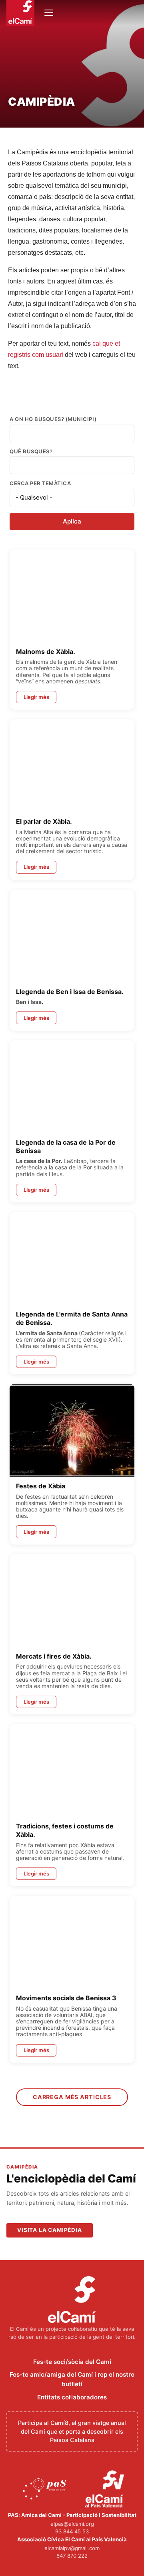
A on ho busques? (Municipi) (53, 419)
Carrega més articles (72, 2097)
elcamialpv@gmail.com (72, 2548)
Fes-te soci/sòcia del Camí (72, 2362)
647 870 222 (72, 2556)
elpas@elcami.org (72, 2524)
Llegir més (36, 697)
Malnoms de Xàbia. (46, 651)
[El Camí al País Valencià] (106, 2489)
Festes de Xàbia (41, 1486)
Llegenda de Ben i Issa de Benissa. (70, 992)
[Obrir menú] (49, 13)
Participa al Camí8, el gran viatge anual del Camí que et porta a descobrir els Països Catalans (72, 2431)
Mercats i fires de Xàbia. (54, 1656)
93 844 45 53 (72, 2531)
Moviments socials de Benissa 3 (66, 1998)
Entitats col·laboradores (72, 2397)
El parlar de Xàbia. (44, 821)
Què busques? (31, 452)
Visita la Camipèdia (50, 2230)
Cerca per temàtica (40, 483)
